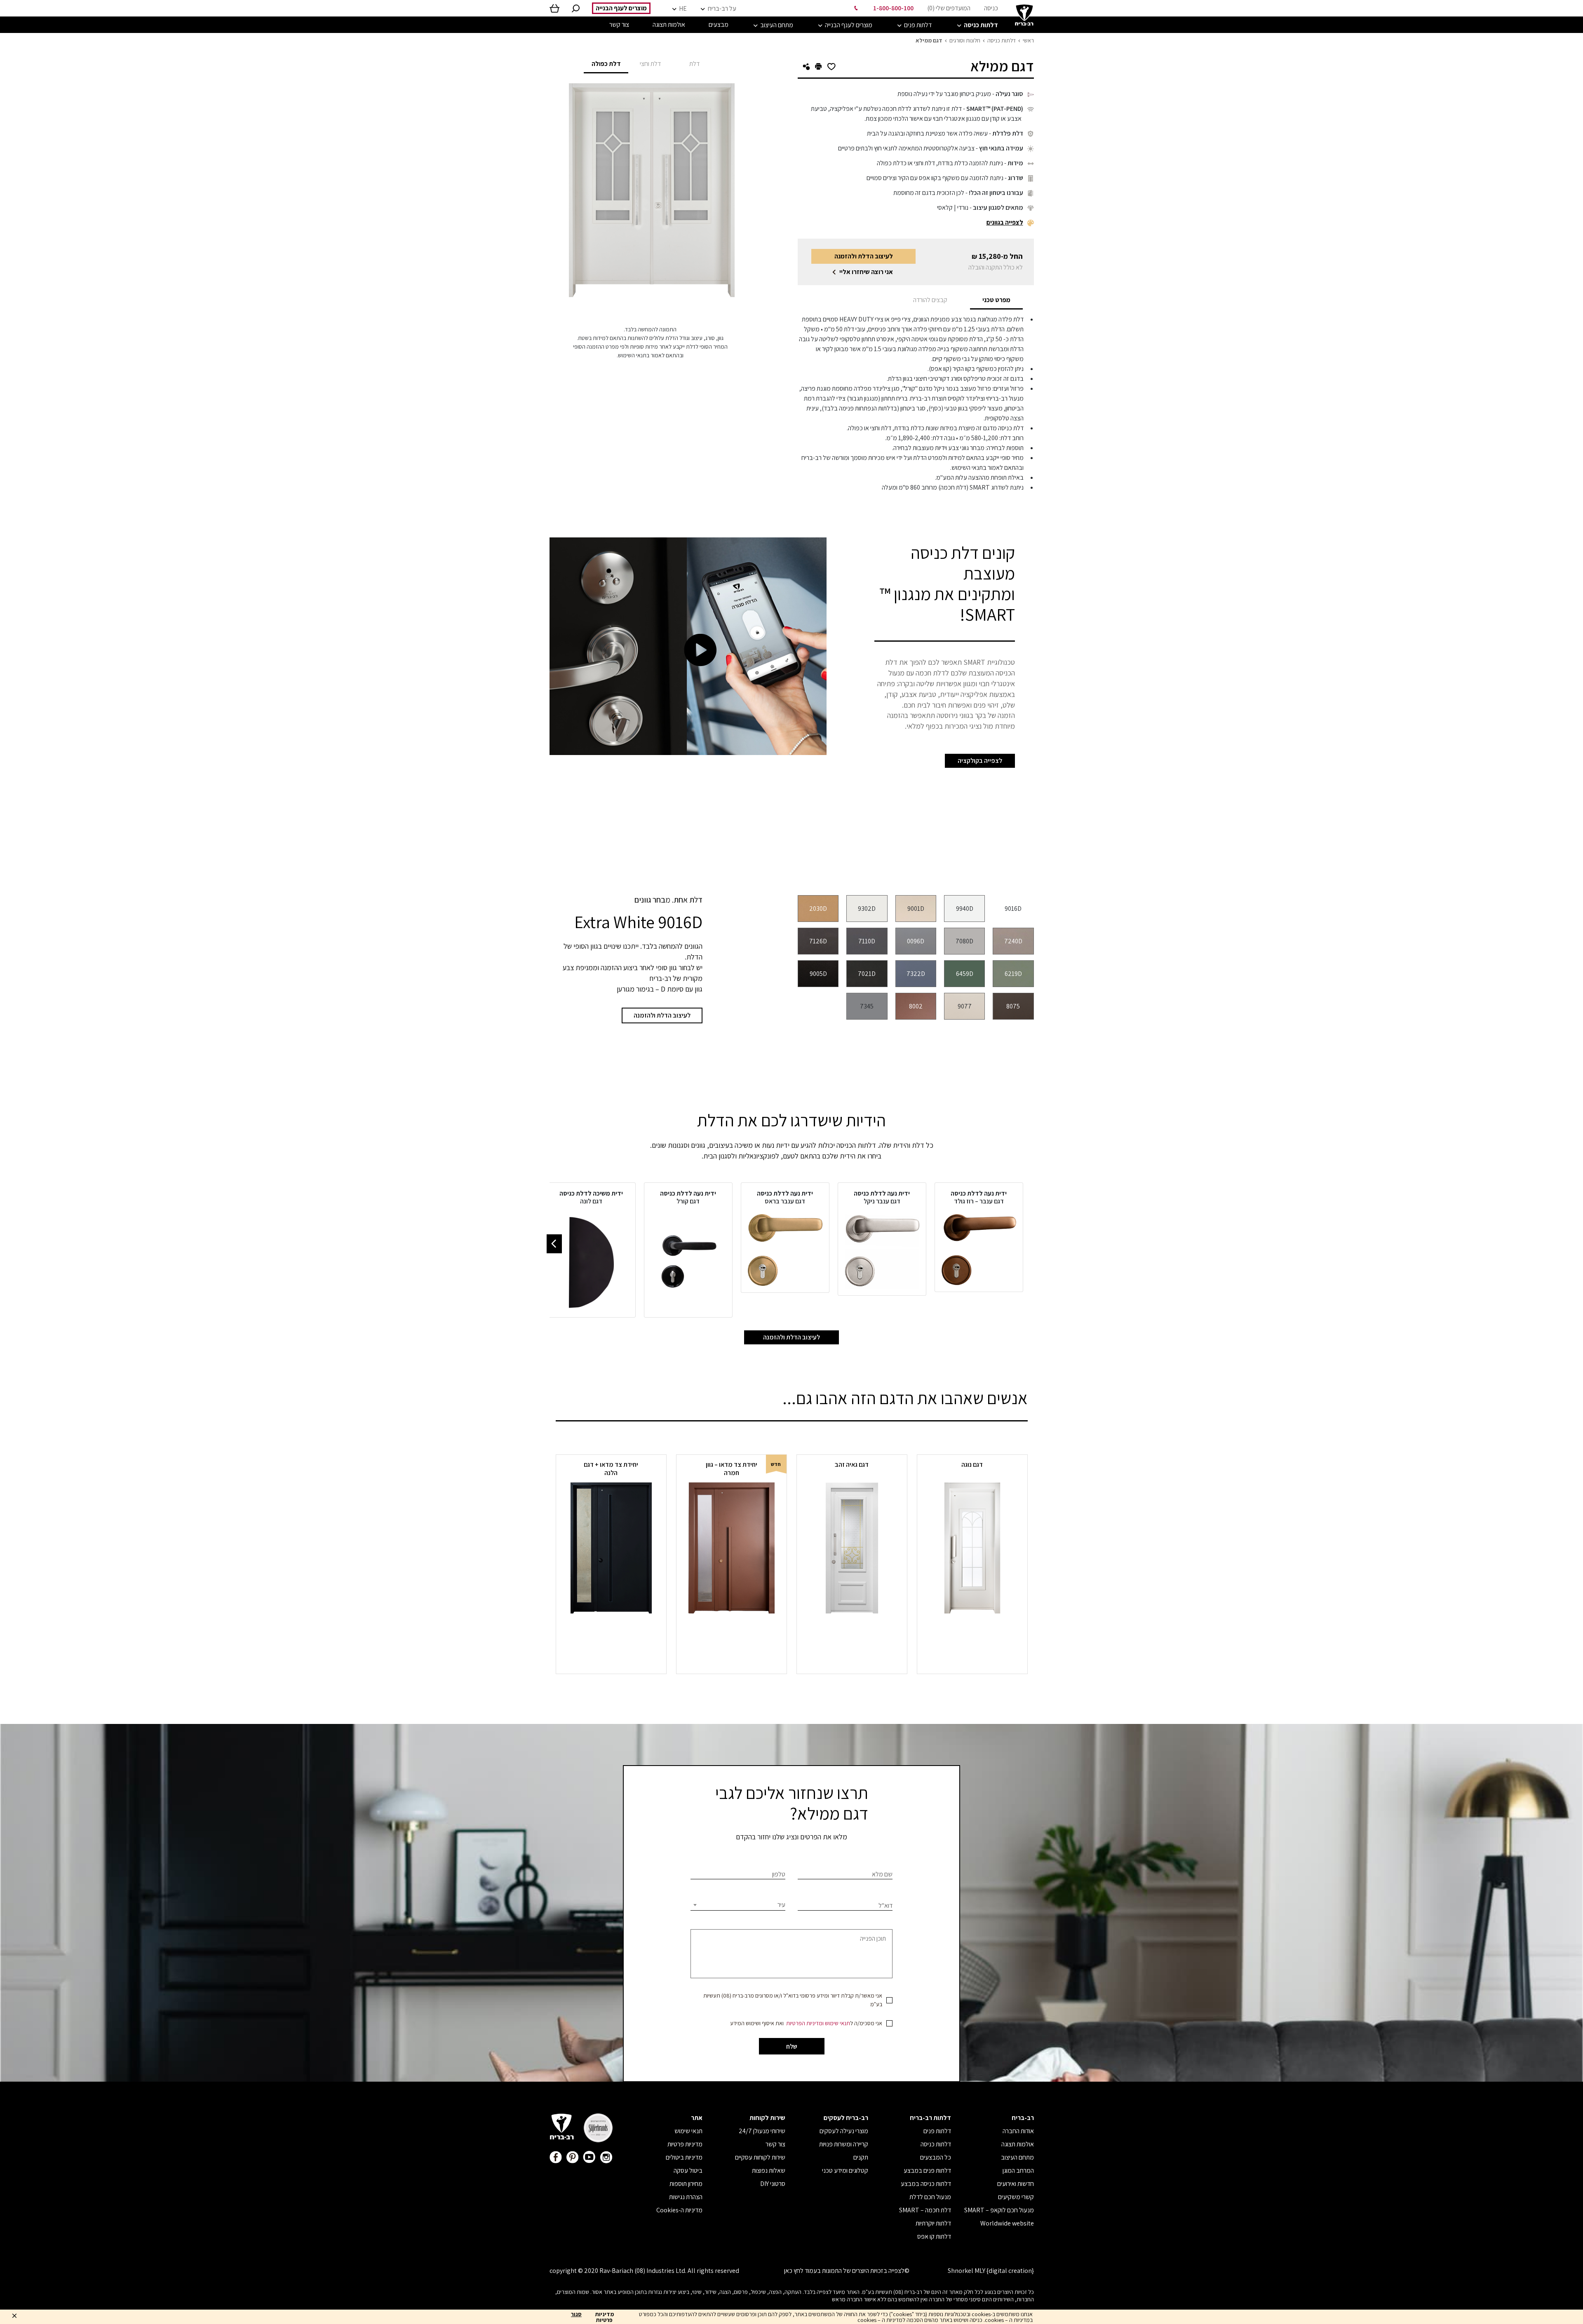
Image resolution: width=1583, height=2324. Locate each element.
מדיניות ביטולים (684, 2157)
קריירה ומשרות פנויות (844, 2144)
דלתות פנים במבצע (927, 2170)
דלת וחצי (650, 64)
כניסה (991, 8)
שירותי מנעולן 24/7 (762, 2131)
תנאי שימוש (837, 2023)
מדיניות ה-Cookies (679, 2210)
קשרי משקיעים (1016, 2197)
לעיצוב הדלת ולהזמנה (864, 256)
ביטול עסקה (688, 2170)
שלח (792, 2046)
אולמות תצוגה (1018, 2144)
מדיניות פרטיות (685, 2144)
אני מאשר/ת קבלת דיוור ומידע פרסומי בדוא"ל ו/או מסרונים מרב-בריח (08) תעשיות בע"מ (793, 2000)
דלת (694, 64)
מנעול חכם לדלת (930, 2197)
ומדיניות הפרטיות (805, 2023)
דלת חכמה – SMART (925, 2210)
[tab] (996, 300)
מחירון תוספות (686, 2184)
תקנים (861, 2157)
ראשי (1028, 40)
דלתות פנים (937, 2131)
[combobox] (738, 1905)
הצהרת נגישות (686, 2197)
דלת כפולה (606, 64)
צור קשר (775, 2144)
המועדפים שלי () (949, 8)
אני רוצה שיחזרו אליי (866, 272)
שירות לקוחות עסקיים (760, 2157)
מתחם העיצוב (1017, 2157)
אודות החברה (1018, 2131)
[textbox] (738, 1905)
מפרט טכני (996, 300)
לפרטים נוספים (731, 1630)
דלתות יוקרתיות (933, 2223)
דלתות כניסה (1002, 40)
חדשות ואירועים (1016, 2184)
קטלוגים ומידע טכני (845, 2170)
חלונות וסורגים (965, 40)
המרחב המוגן (1018, 2170)
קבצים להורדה (930, 300)
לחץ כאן (794, 2271)
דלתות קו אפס (934, 2236)
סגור (576, 2315)
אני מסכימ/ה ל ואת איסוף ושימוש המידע (806, 2023)
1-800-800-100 (893, 8)
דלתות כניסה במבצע (926, 2184)
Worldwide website (1007, 2223)
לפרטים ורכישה (972, 1630)
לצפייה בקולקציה (980, 761)
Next (554, 1244)
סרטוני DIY (773, 2184)
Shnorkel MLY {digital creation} (991, 2271)
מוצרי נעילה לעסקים (844, 2131)
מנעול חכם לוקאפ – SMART (999, 2210)
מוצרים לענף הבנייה (621, 8)
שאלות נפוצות (769, 2170)
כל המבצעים (936, 2157)
